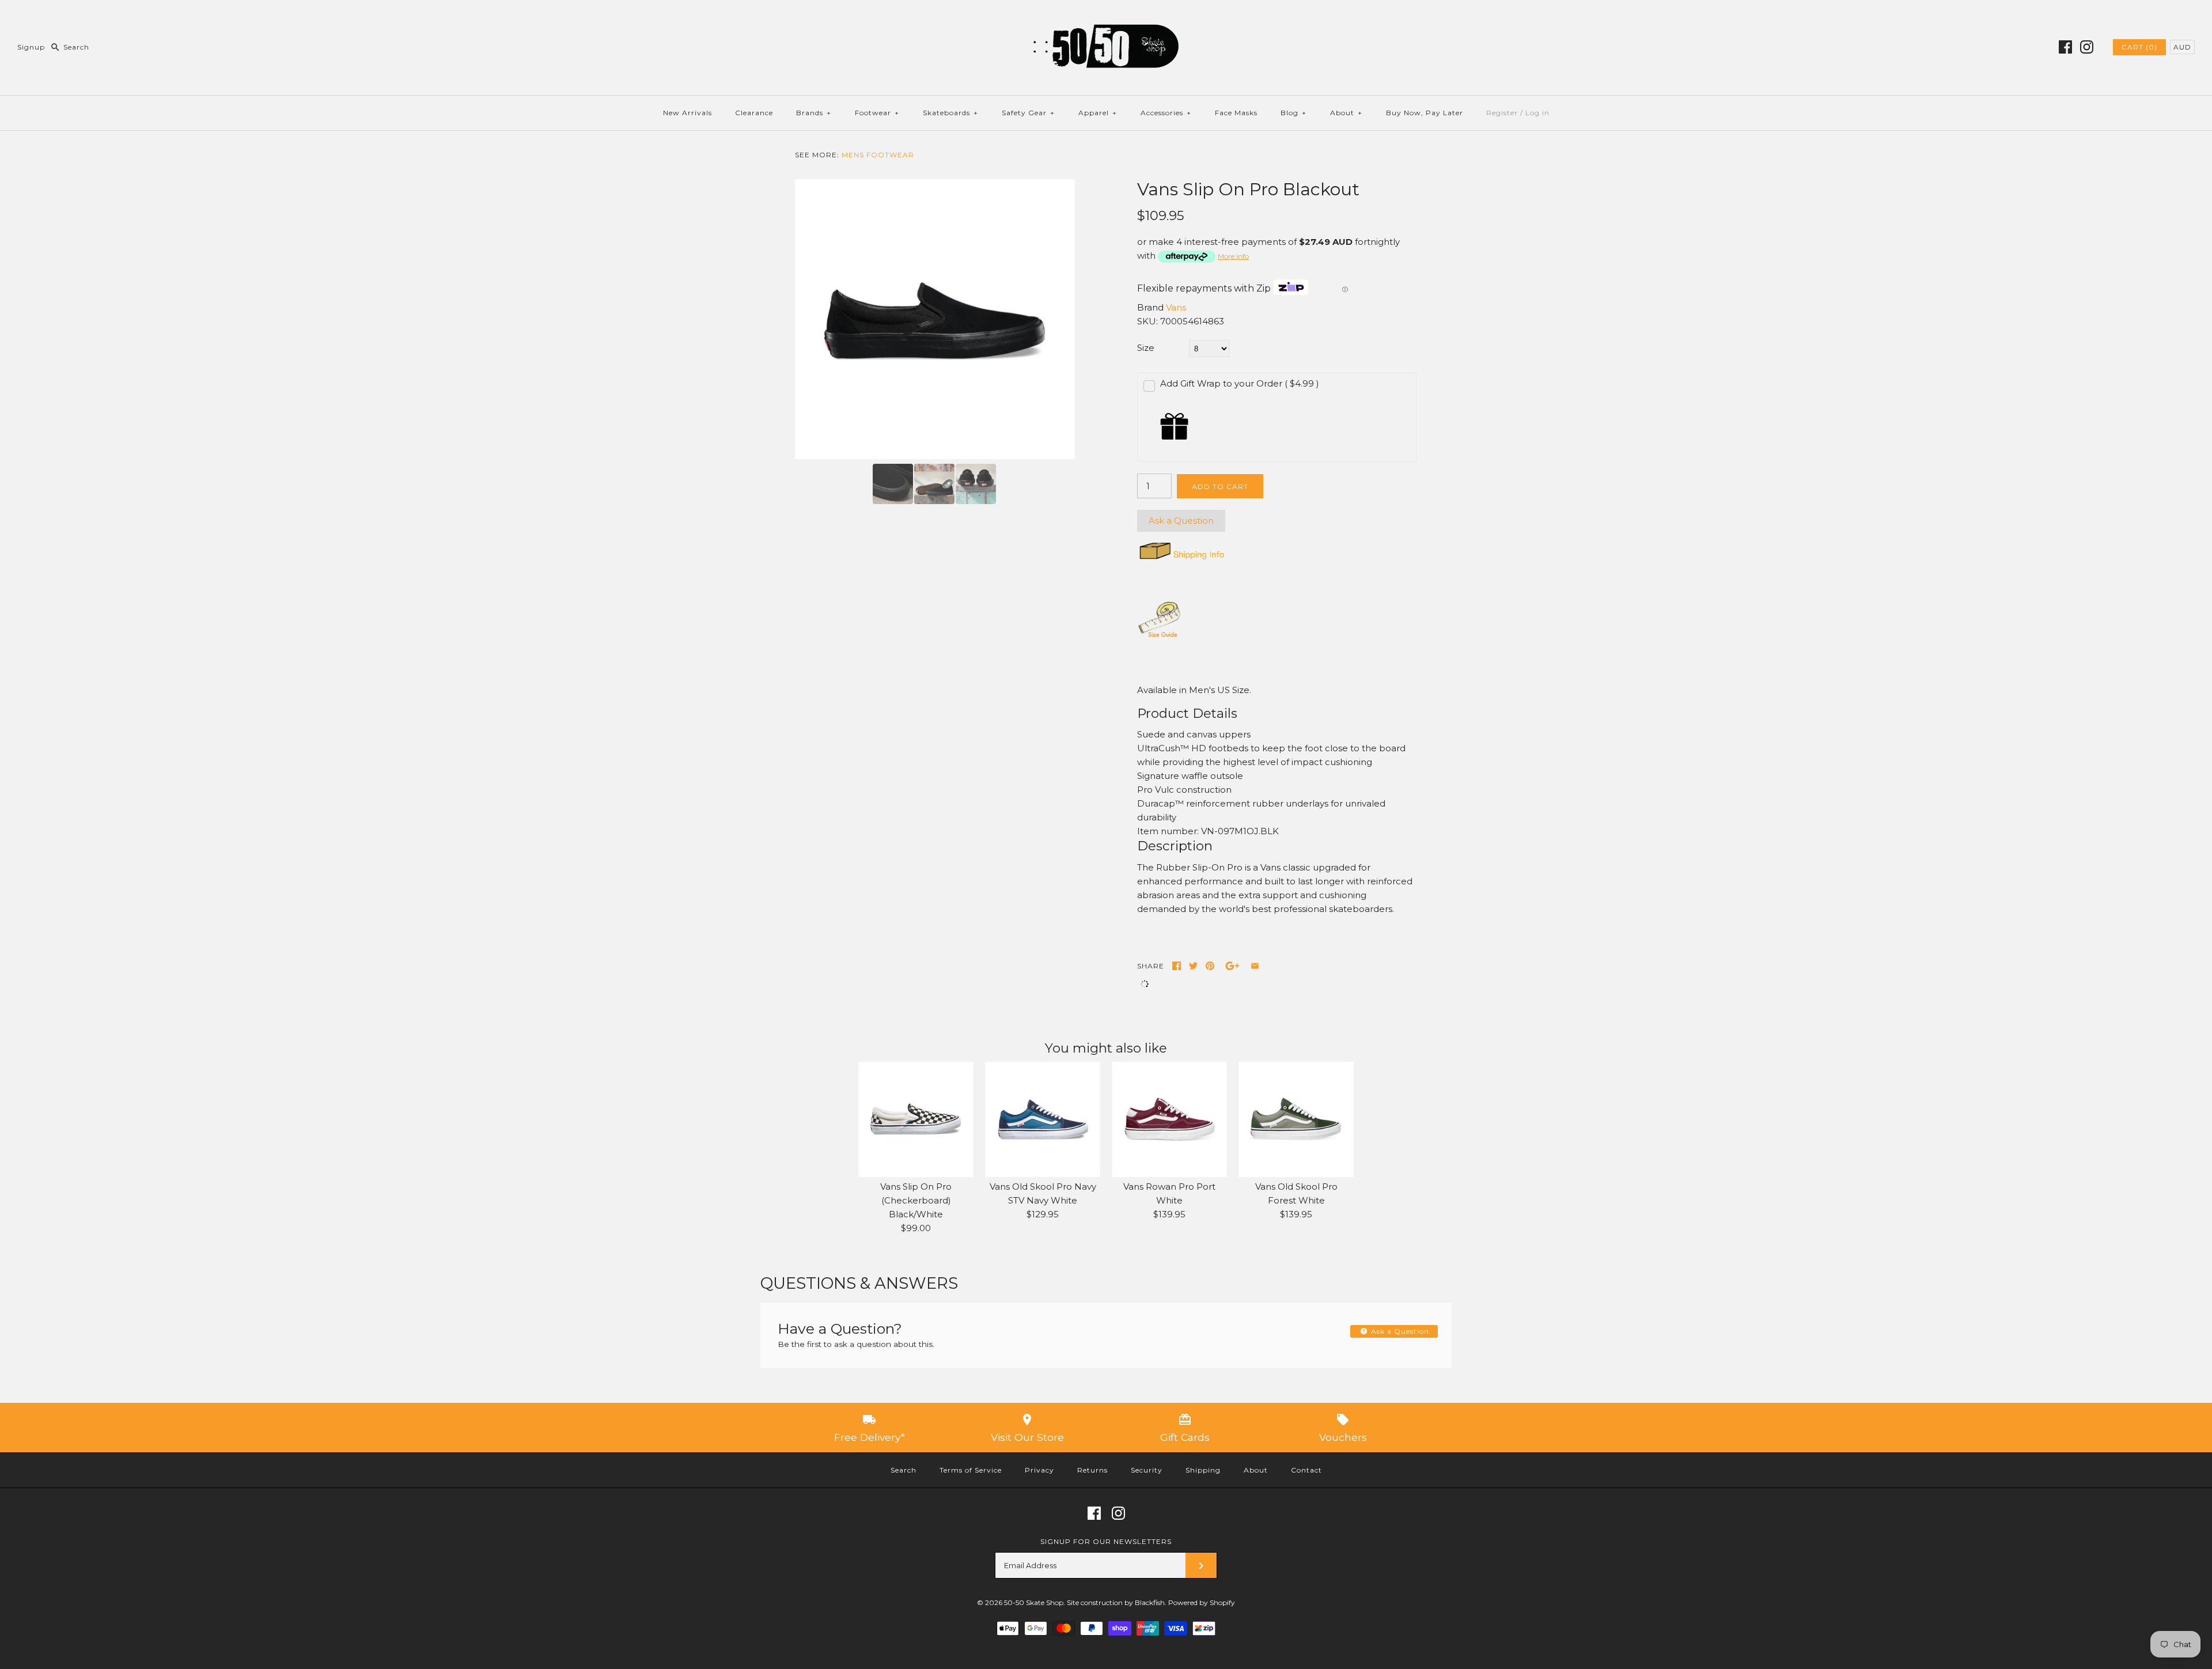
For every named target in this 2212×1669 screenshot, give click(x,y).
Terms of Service (971, 1470)
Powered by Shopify (1202, 1602)
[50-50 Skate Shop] (1106, 18)
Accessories (1166, 113)
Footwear (877, 113)
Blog (1294, 113)
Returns (1092, 1470)
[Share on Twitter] (1193, 966)
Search (904, 1470)
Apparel (1098, 113)
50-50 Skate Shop (1034, 1602)
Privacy (1039, 1470)
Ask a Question (1181, 521)
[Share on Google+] (1232, 966)
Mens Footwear (878, 155)
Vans (1176, 307)
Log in (1537, 113)
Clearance (754, 113)
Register (1502, 113)
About (1346, 113)
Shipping (1203, 1470)
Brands (814, 113)
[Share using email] (1255, 966)
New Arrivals (688, 113)
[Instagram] (2087, 47)
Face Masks (1236, 113)
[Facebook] (2065, 47)
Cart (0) (2139, 47)
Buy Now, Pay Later (1425, 113)
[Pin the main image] (1210, 966)
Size (1146, 348)
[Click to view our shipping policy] (1181, 559)
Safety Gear (1028, 113)
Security (1147, 1470)
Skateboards (950, 113)
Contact (1306, 1470)
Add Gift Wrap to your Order (1240, 383)
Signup (31, 47)
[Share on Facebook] (1177, 966)
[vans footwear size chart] (1160, 636)
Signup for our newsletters (1106, 1541)
